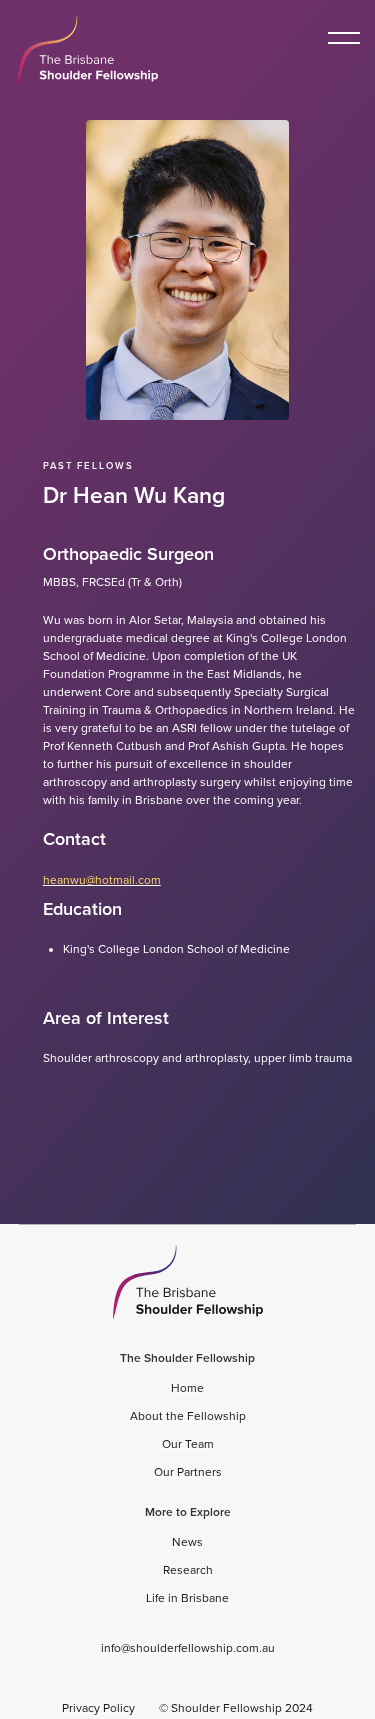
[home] (83, 50)
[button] (344, 38)
